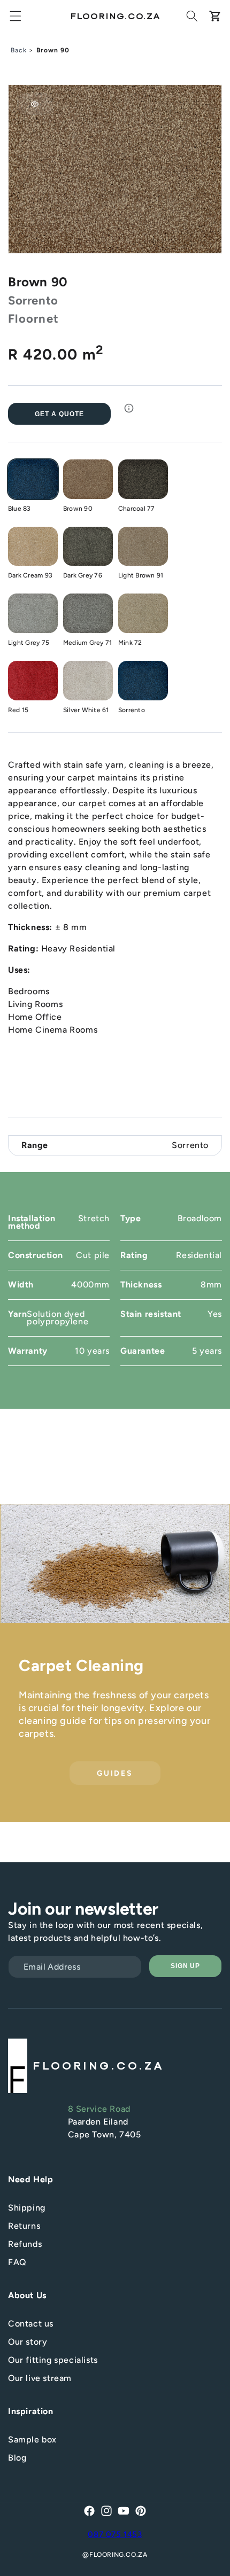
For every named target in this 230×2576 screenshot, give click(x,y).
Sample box (32, 2440)
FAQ (17, 2262)
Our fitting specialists (53, 2360)
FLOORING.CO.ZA (118, 2555)
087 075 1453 (115, 2534)
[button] (16, 16)
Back (19, 50)
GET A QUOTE (59, 414)
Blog (17, 2458)
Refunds (25, 2244)
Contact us (31, 2324)
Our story (28, 2342)
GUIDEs (115, 1773)
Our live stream (40, 2378)
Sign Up (186, 1966)
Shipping (27, 2208)
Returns (24, 2226)
